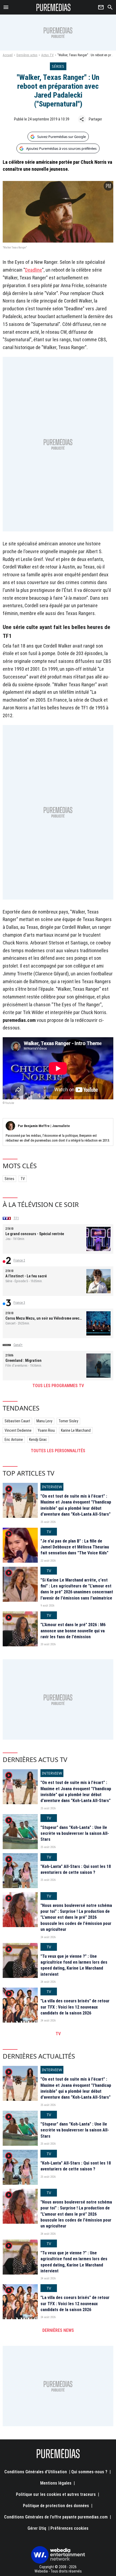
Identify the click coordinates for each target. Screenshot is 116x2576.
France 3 (19, 1303)
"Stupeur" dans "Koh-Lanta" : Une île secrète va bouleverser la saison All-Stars (75, 1834)
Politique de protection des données (56, 2506)
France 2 (19, 1260)
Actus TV (47, 55)
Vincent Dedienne (18, 1430)
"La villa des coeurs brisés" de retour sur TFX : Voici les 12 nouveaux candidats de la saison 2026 (75, 2007)
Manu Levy (44, 1421)
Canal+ (18, 1345)
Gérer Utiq (37, 2528)
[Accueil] (54, 7)
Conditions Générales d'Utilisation (36, 2472)
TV (23, 1179)
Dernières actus (27, 55)
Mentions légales (56, 2483)
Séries (9, 1179)
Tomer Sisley (68, 1421)
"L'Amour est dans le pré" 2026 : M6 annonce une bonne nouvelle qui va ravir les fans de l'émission (73, 1631)
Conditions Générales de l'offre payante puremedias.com (56, 2517)
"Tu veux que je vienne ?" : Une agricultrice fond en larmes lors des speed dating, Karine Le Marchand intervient (74, 1965)
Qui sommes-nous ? (89, 2472)
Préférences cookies (69, 2528)
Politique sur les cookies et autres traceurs (56, 2494)
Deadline (34, 270)
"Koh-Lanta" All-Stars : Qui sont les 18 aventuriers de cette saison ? (76, 1869)
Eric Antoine (14, 1440)
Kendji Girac (38, 1440)
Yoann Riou (46, 1430)
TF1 (16, 1218)
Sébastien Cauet (17, 1421)
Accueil (8, 55)
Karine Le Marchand (76, 1430)
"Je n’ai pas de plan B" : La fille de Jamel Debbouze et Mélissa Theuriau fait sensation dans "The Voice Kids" (75, 1547)
